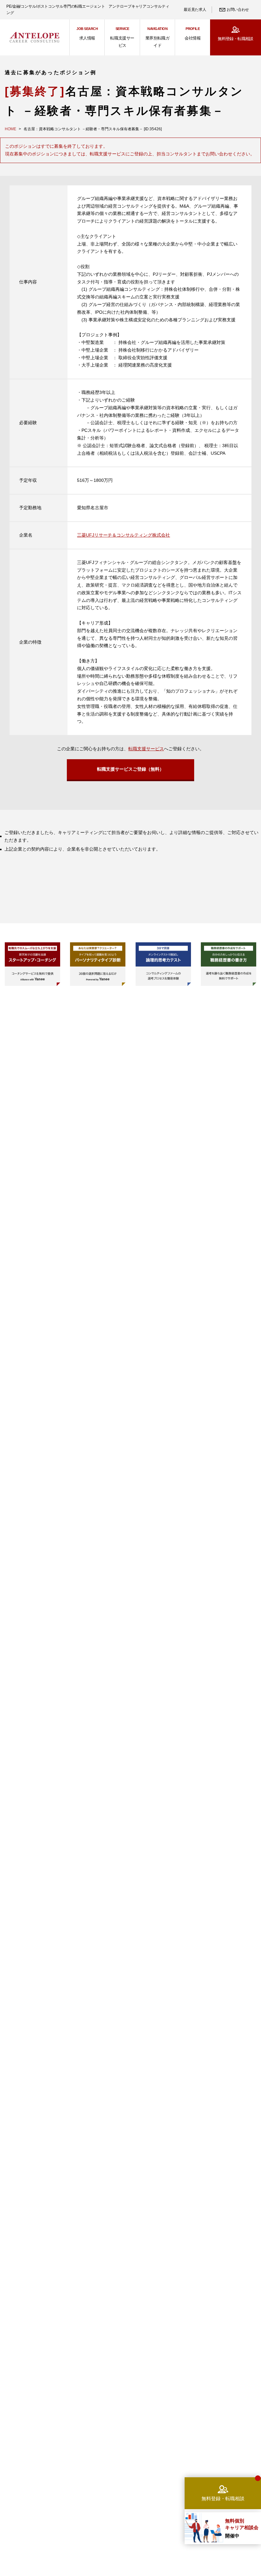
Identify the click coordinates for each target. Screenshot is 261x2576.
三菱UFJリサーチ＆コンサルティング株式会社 (123, 535)
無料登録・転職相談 (235, 39)
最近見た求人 (195, 10)
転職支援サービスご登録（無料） (130, 769)
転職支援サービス (146, 749)
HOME (11, 129)
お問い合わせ (238, 10)
